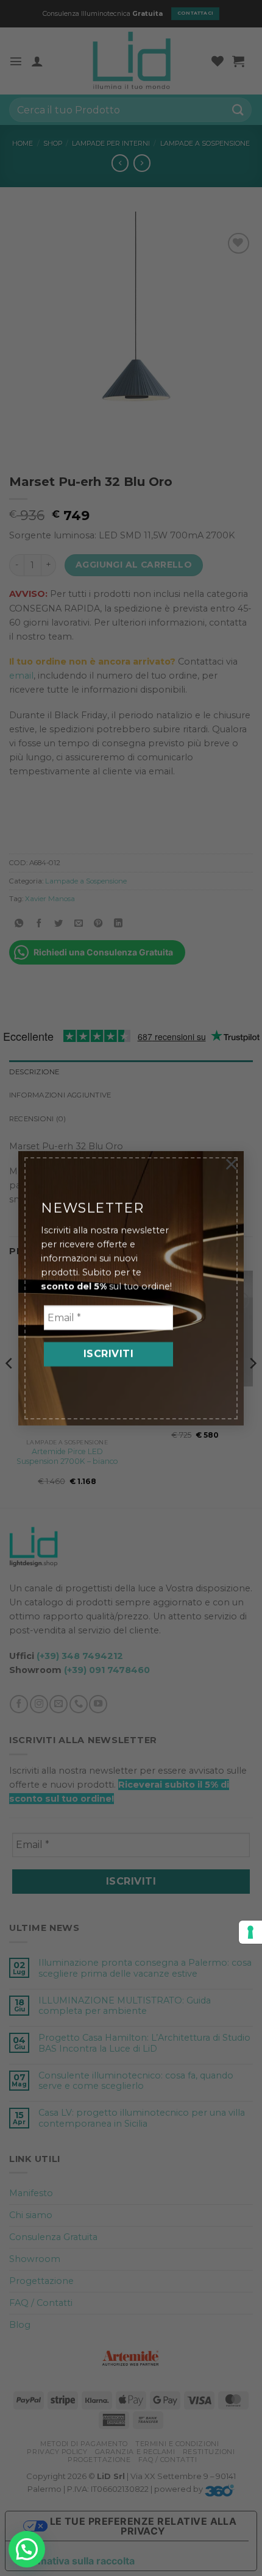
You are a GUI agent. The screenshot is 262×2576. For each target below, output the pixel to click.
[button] (27, 2549)
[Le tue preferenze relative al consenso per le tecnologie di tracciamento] (250, 1932)
